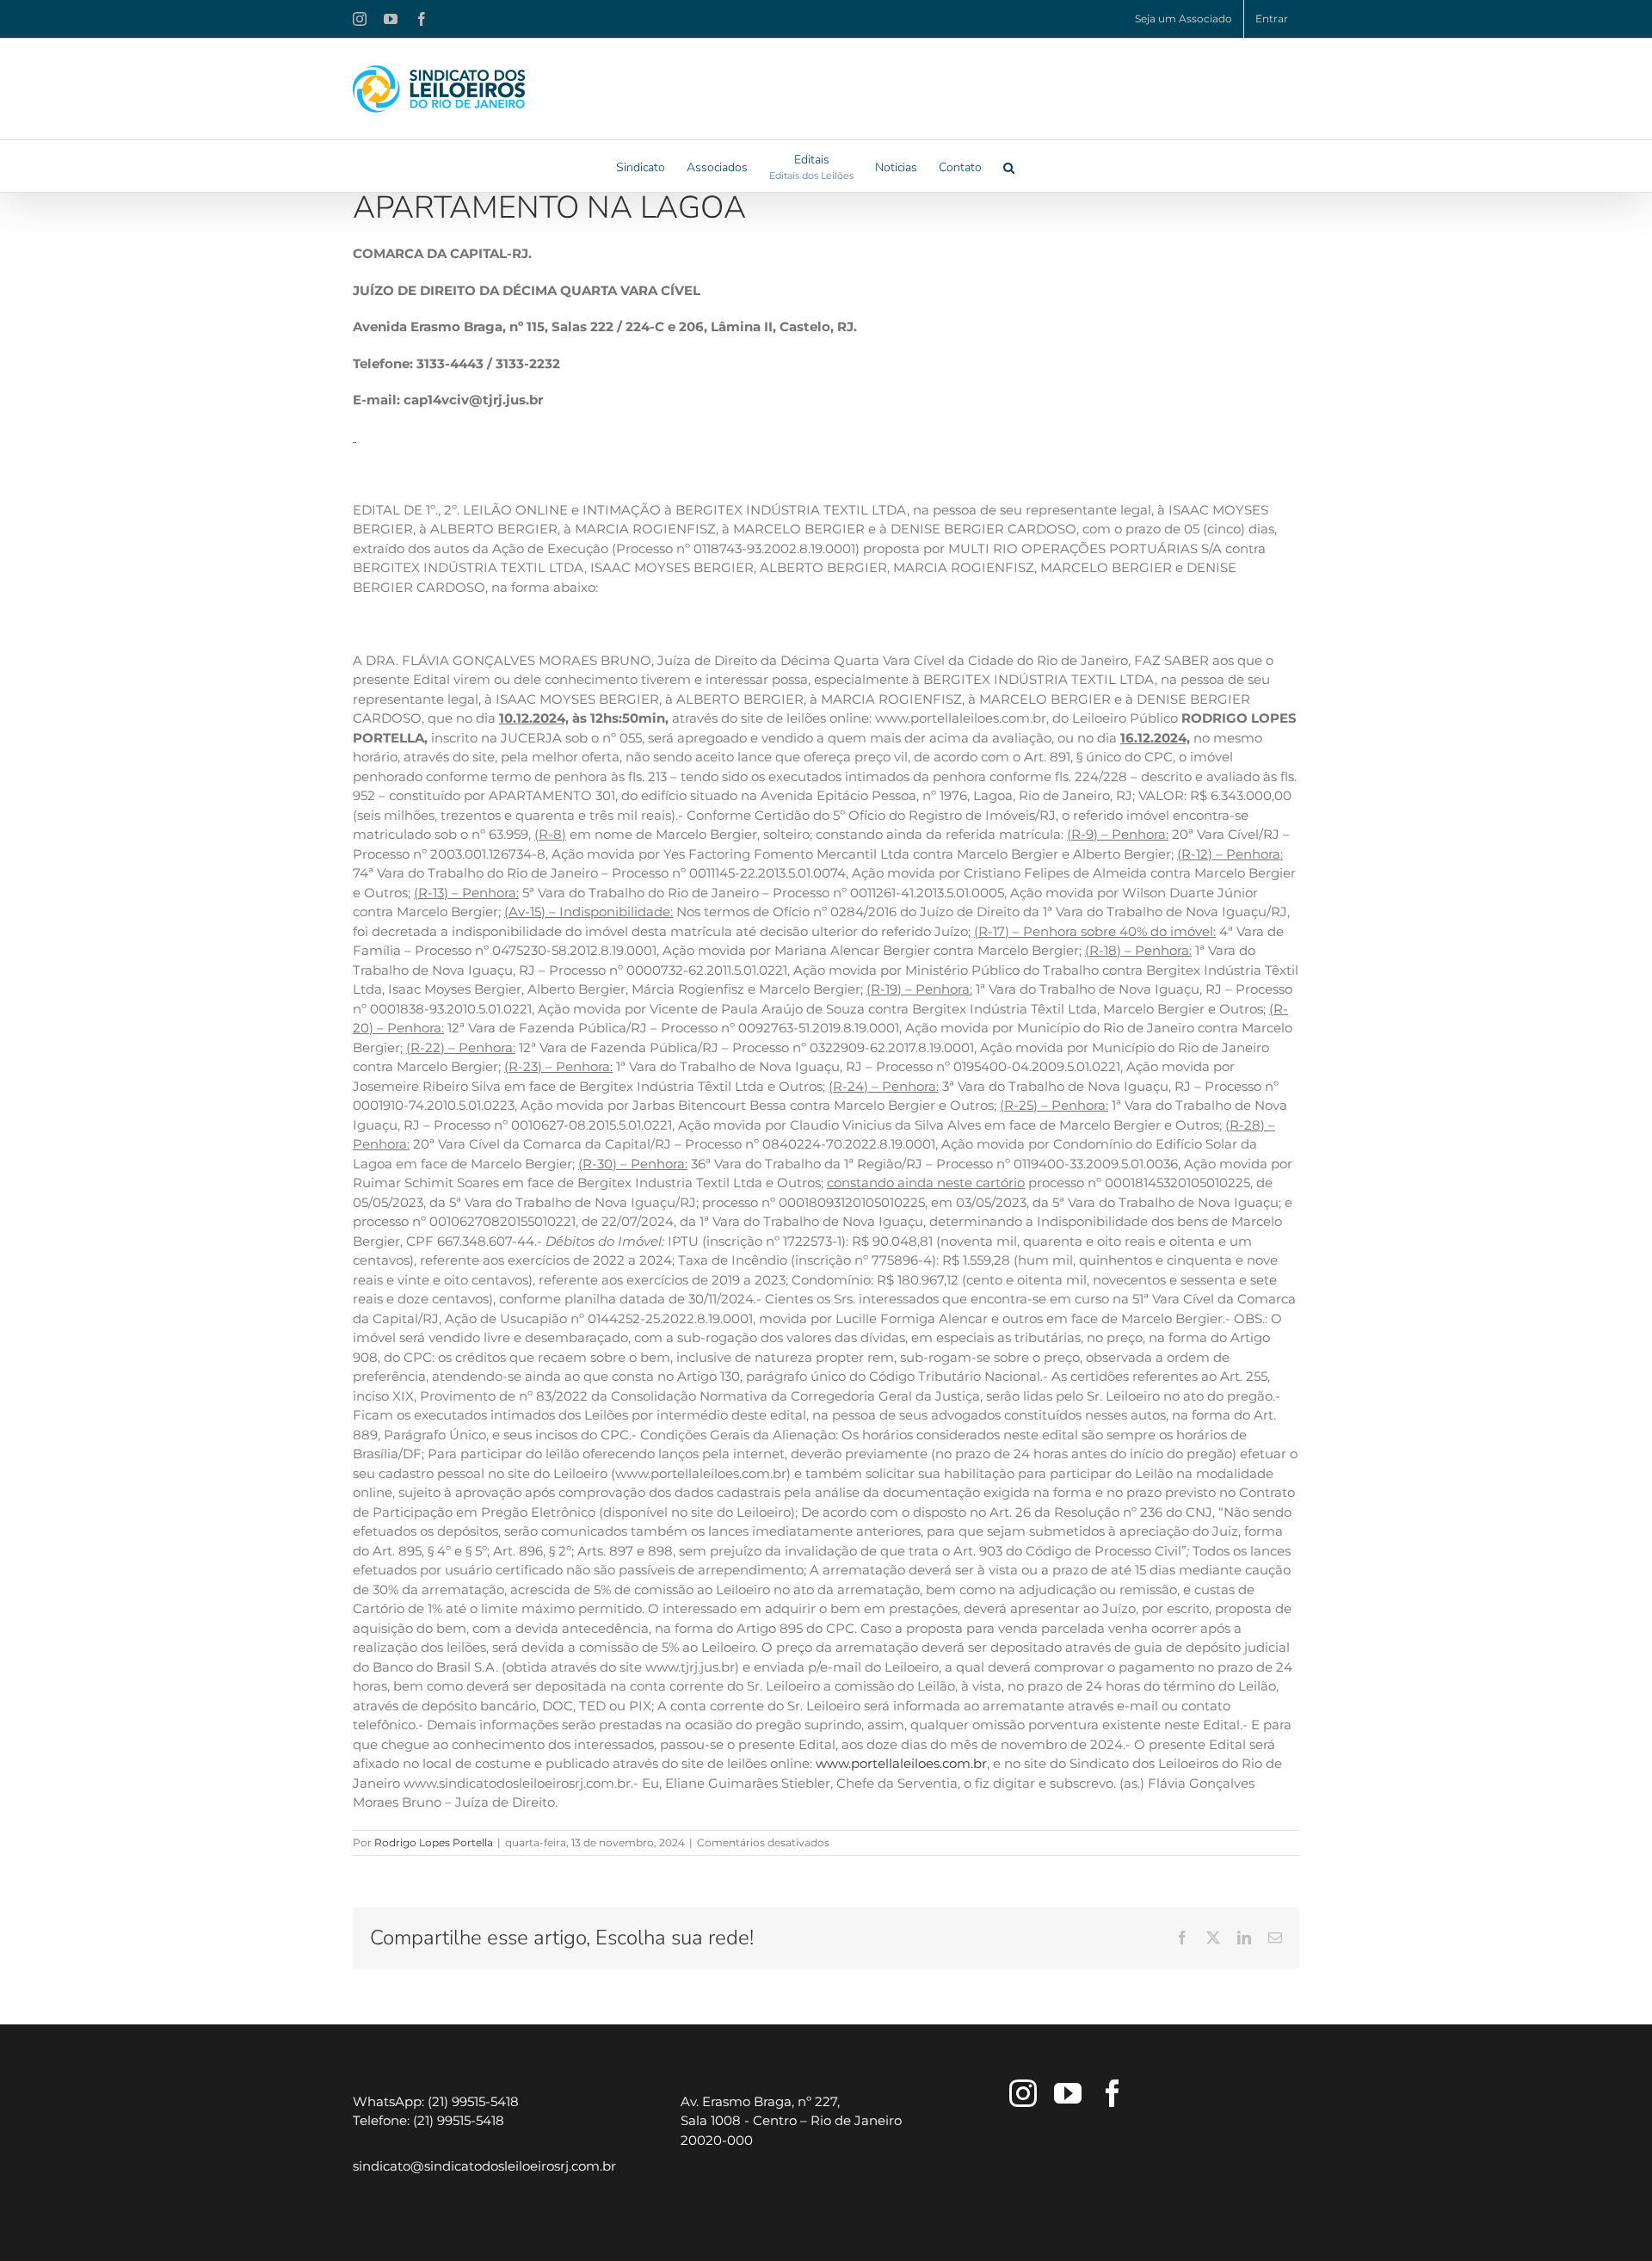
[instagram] (1023, 2093)
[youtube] (1068, 2093)
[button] (1009, 166)
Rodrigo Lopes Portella (434, 1842)
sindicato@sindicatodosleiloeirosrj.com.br (484, 2166)
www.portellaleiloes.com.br (901, 1763)
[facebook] (1113, 2093)
